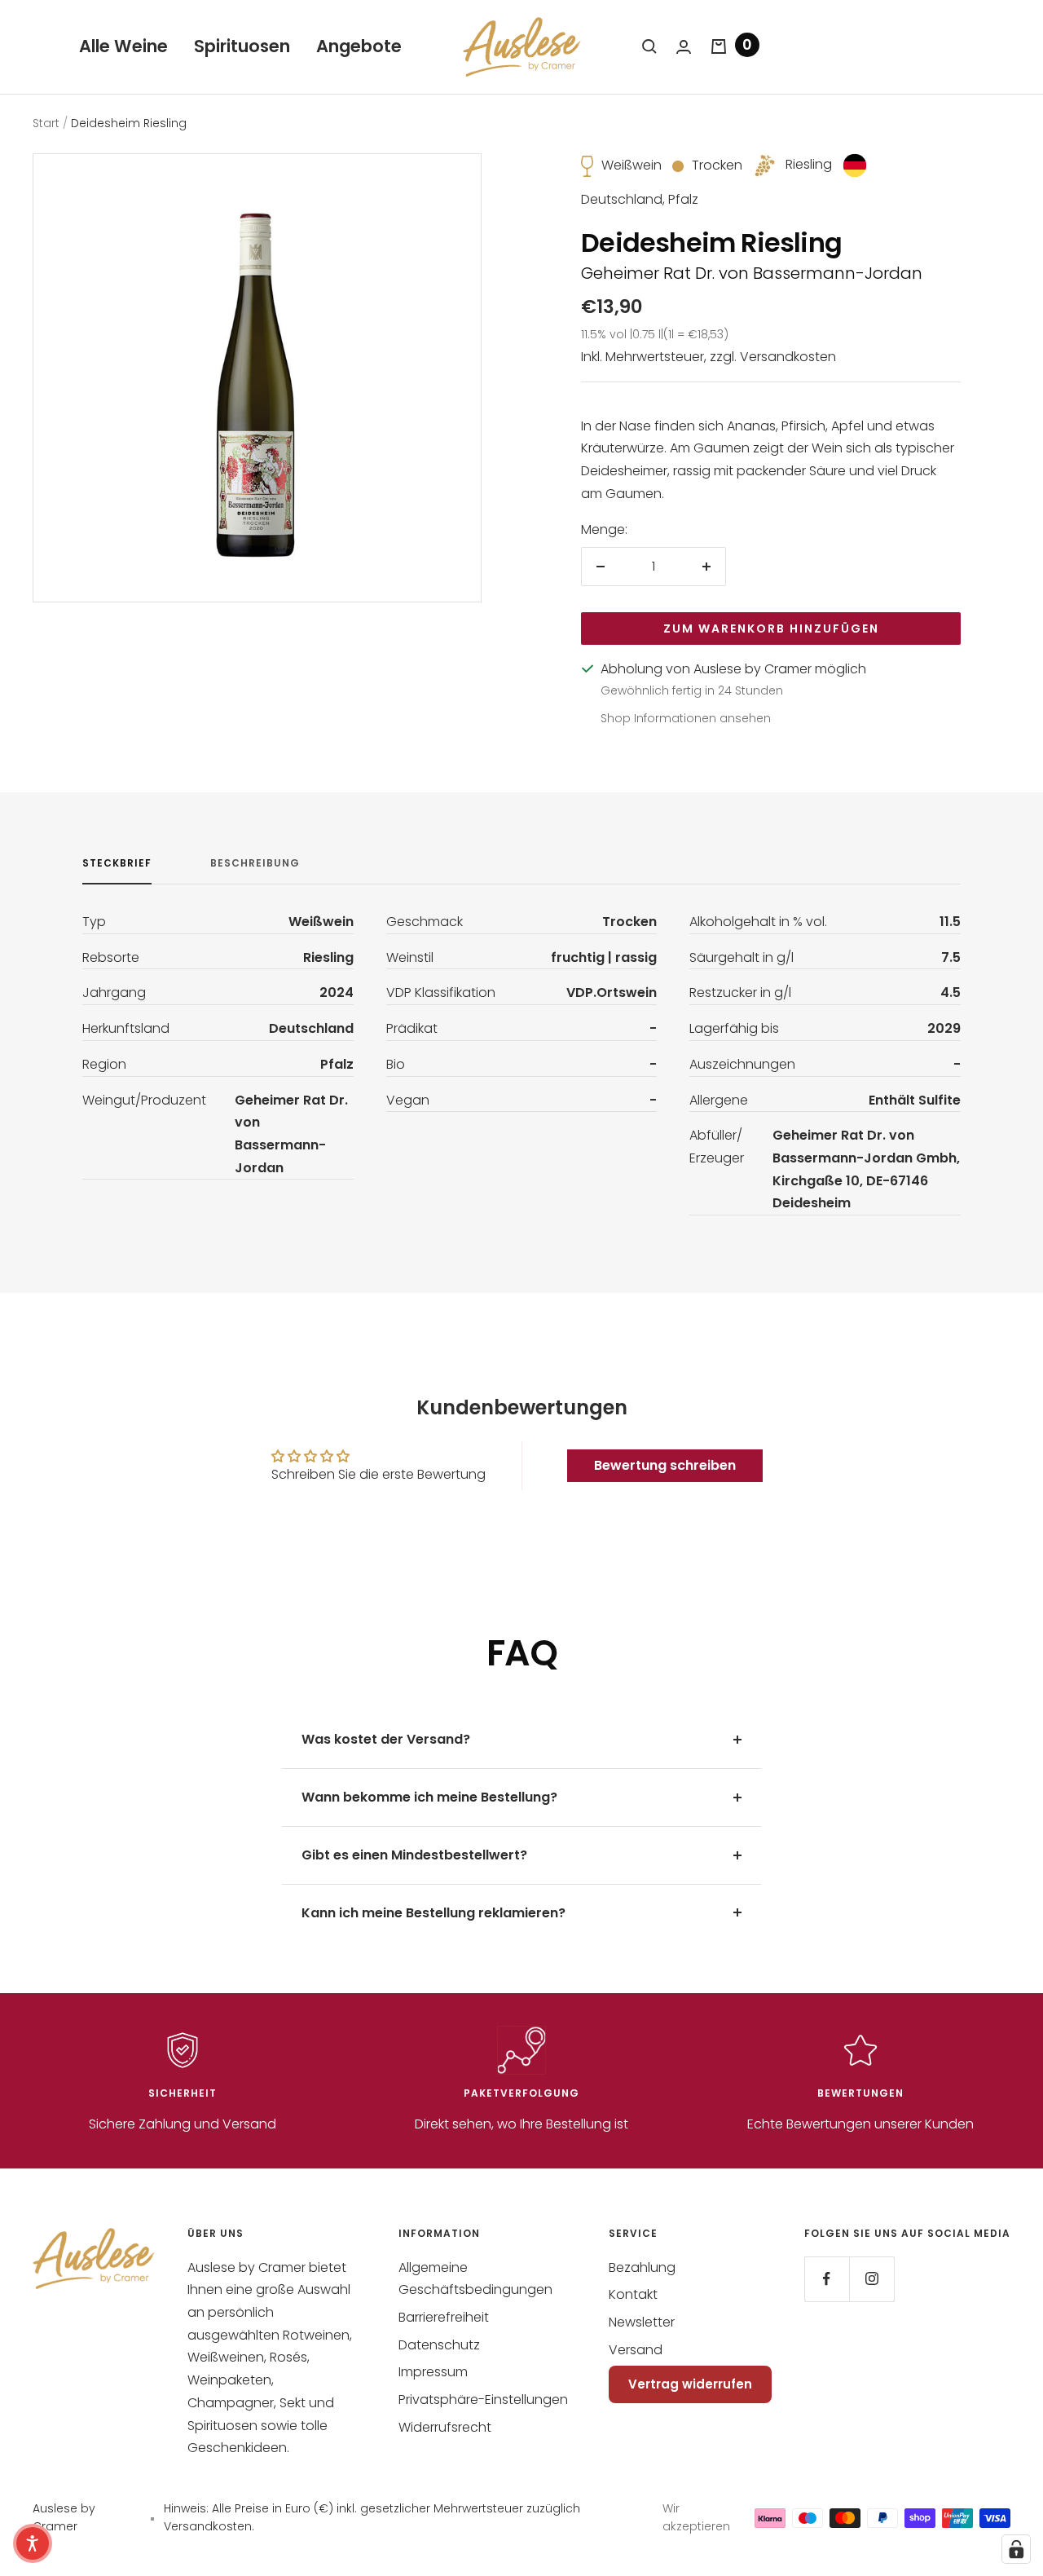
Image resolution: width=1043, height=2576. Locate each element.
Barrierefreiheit (444, 2317)
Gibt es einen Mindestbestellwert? (414, 1855)
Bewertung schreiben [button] (665, 1465)
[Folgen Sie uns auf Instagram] (871, 2279)
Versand (636, 2350)
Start (46, 123)
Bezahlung (642, 2267)
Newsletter (642, 2322)
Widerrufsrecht (445, 2427)
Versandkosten (788, 357)
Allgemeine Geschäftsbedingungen (475, 2279)
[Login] (684, 47)
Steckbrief (117, 864)
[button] (33, 2543)
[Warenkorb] (719, 46)
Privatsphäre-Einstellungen (483, 2400)
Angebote (359, 46)
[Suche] (649, 46)
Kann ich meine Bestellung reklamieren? (433, 1913)
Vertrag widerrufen (690, 2384)
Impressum (433, 2372)
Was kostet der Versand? (386, 1739)
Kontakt (633, 2294)
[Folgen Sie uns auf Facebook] (827, 2279)
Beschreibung (255, 864)
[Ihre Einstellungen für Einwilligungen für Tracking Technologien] (1016, 2549)
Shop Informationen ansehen (686, 718)
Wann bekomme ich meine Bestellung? (429, 1797)
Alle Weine (123, 46)
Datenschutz (439, 2345)
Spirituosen (242, 46)
